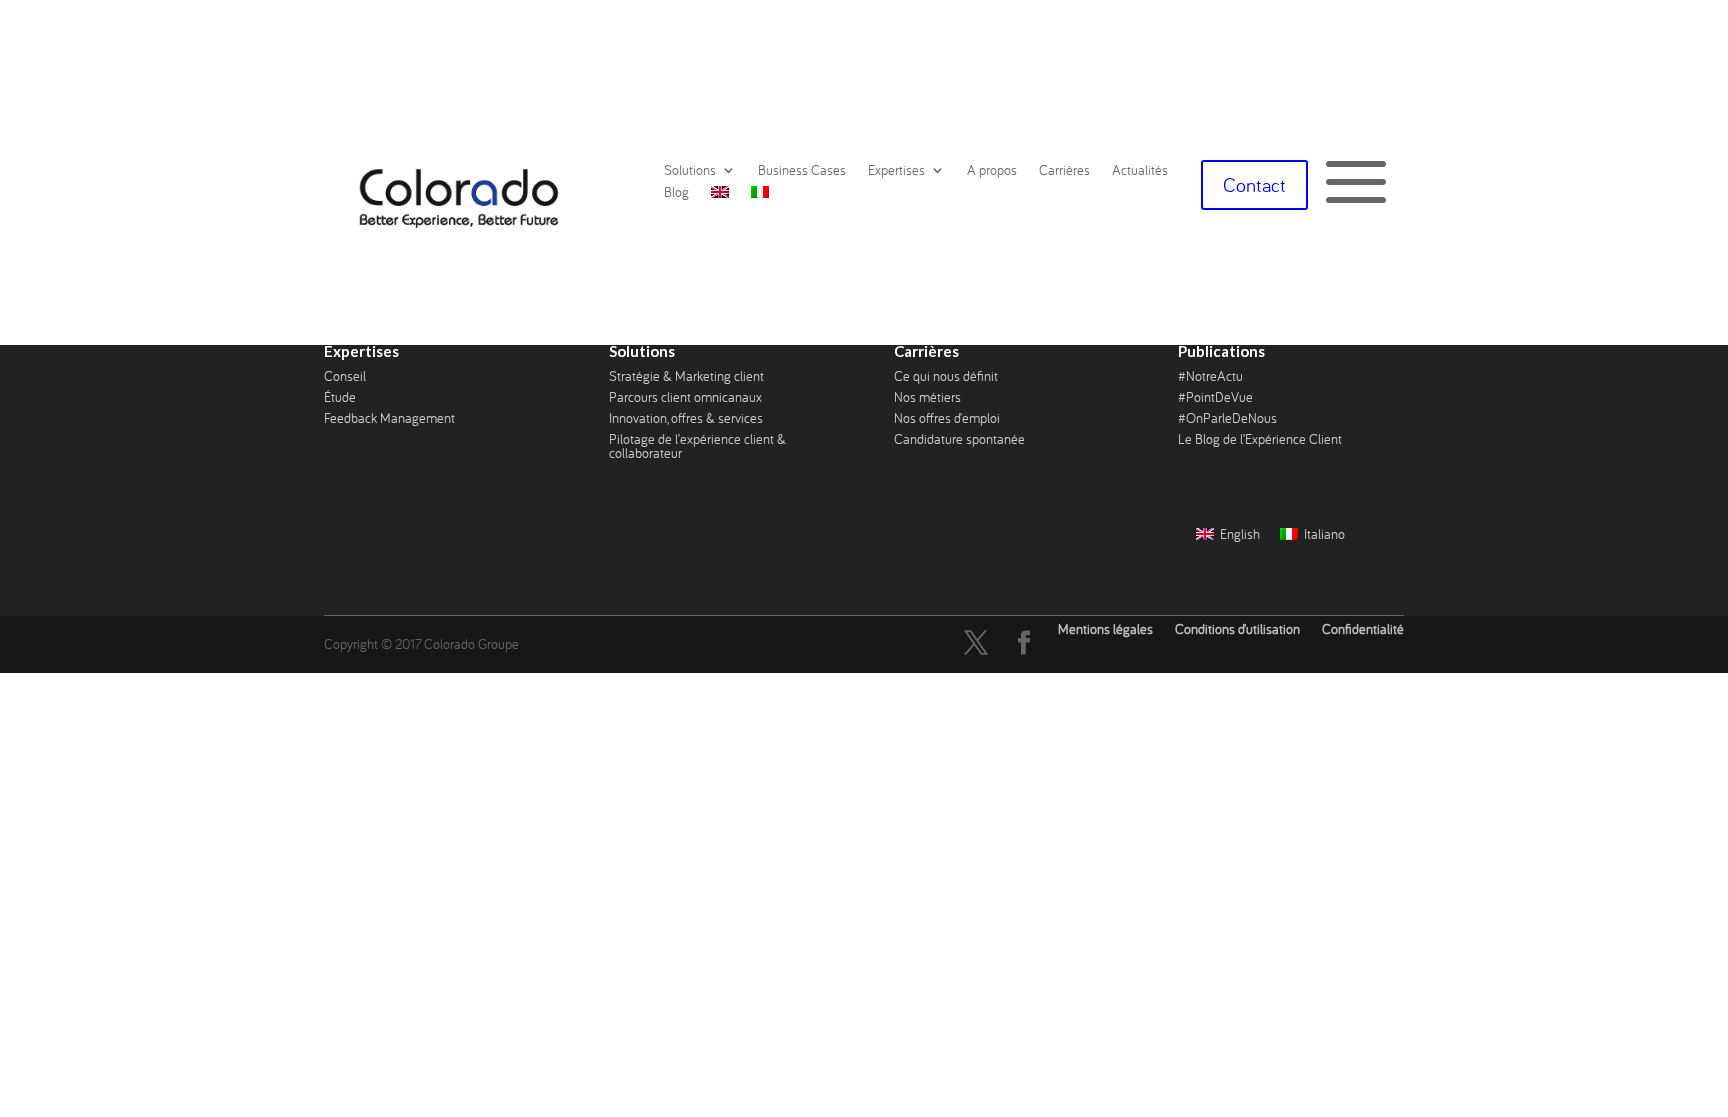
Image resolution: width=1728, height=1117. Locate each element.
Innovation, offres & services (686, 418)
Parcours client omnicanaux (685, 397)
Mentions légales (1105, 629)
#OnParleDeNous (1227, 418)
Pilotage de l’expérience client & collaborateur (697, 446)
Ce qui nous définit (946, 376)
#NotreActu (1210, 376)
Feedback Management (389, 418)
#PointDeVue (1215, 397)
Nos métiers (927, 397)
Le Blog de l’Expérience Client (1260, 439)
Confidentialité (1363, 629)
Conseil (345, 376)
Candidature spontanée (959, 439)
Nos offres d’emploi (947, 418)
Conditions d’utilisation (1237, 629)
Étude (340, 397)
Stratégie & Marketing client (686, 376)
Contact (1254, 184)
